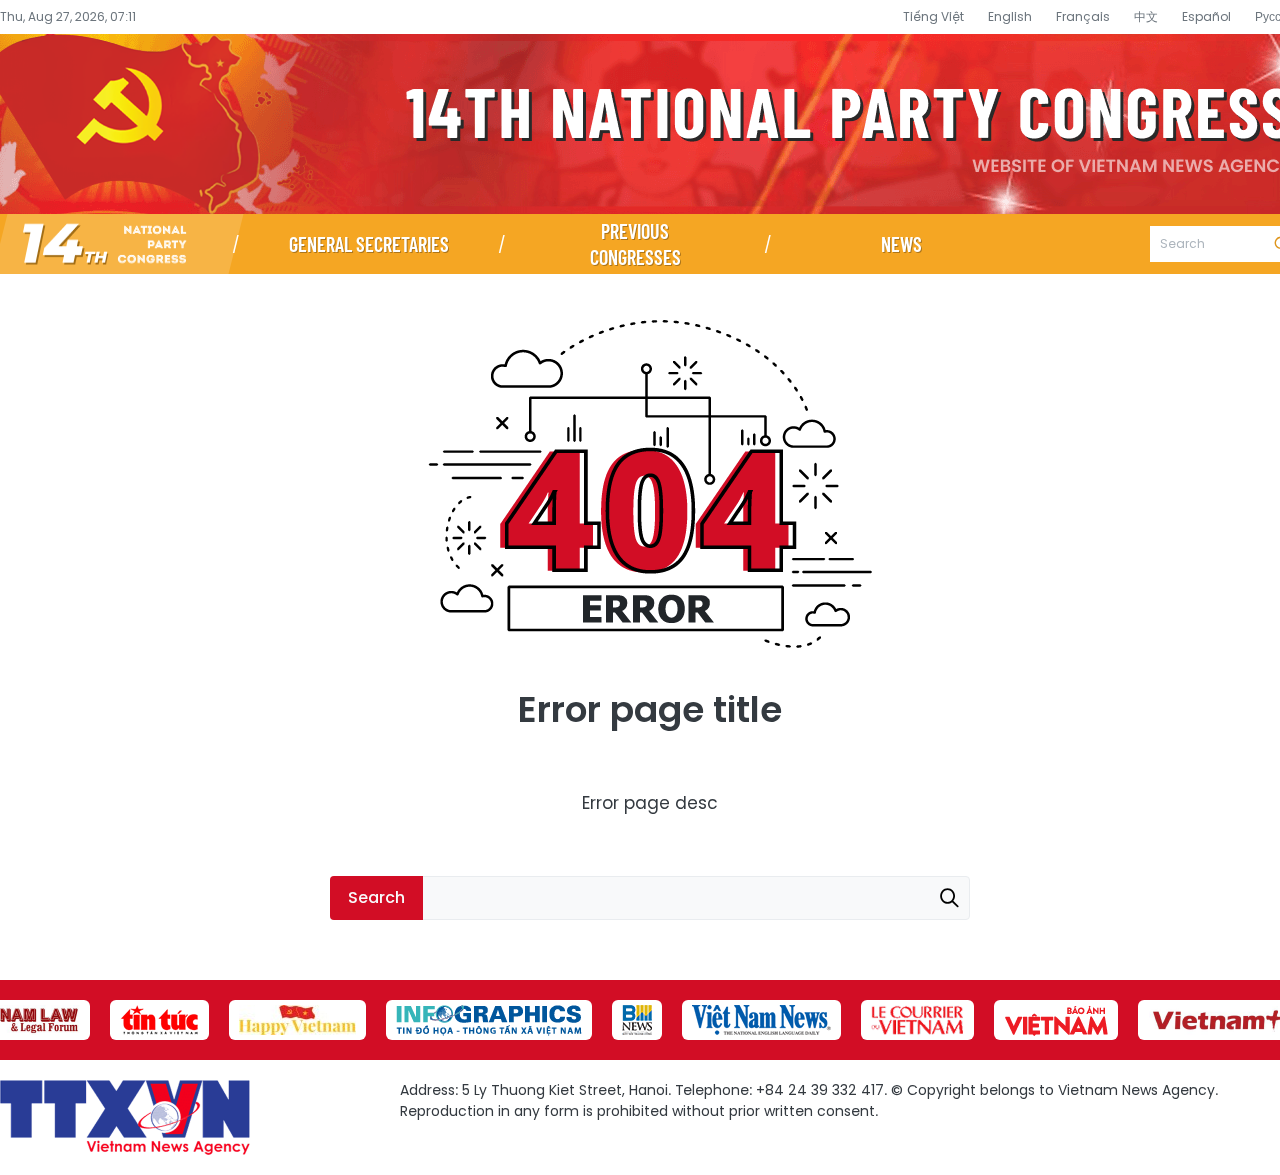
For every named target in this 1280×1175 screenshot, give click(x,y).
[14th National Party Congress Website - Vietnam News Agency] (118, 244)
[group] (159, 1020)
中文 (1146, 16)
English (1010, 16)
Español (1206, 16)
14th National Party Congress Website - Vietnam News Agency (640, 124)
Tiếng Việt (933, 16)
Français (1083, 16)
